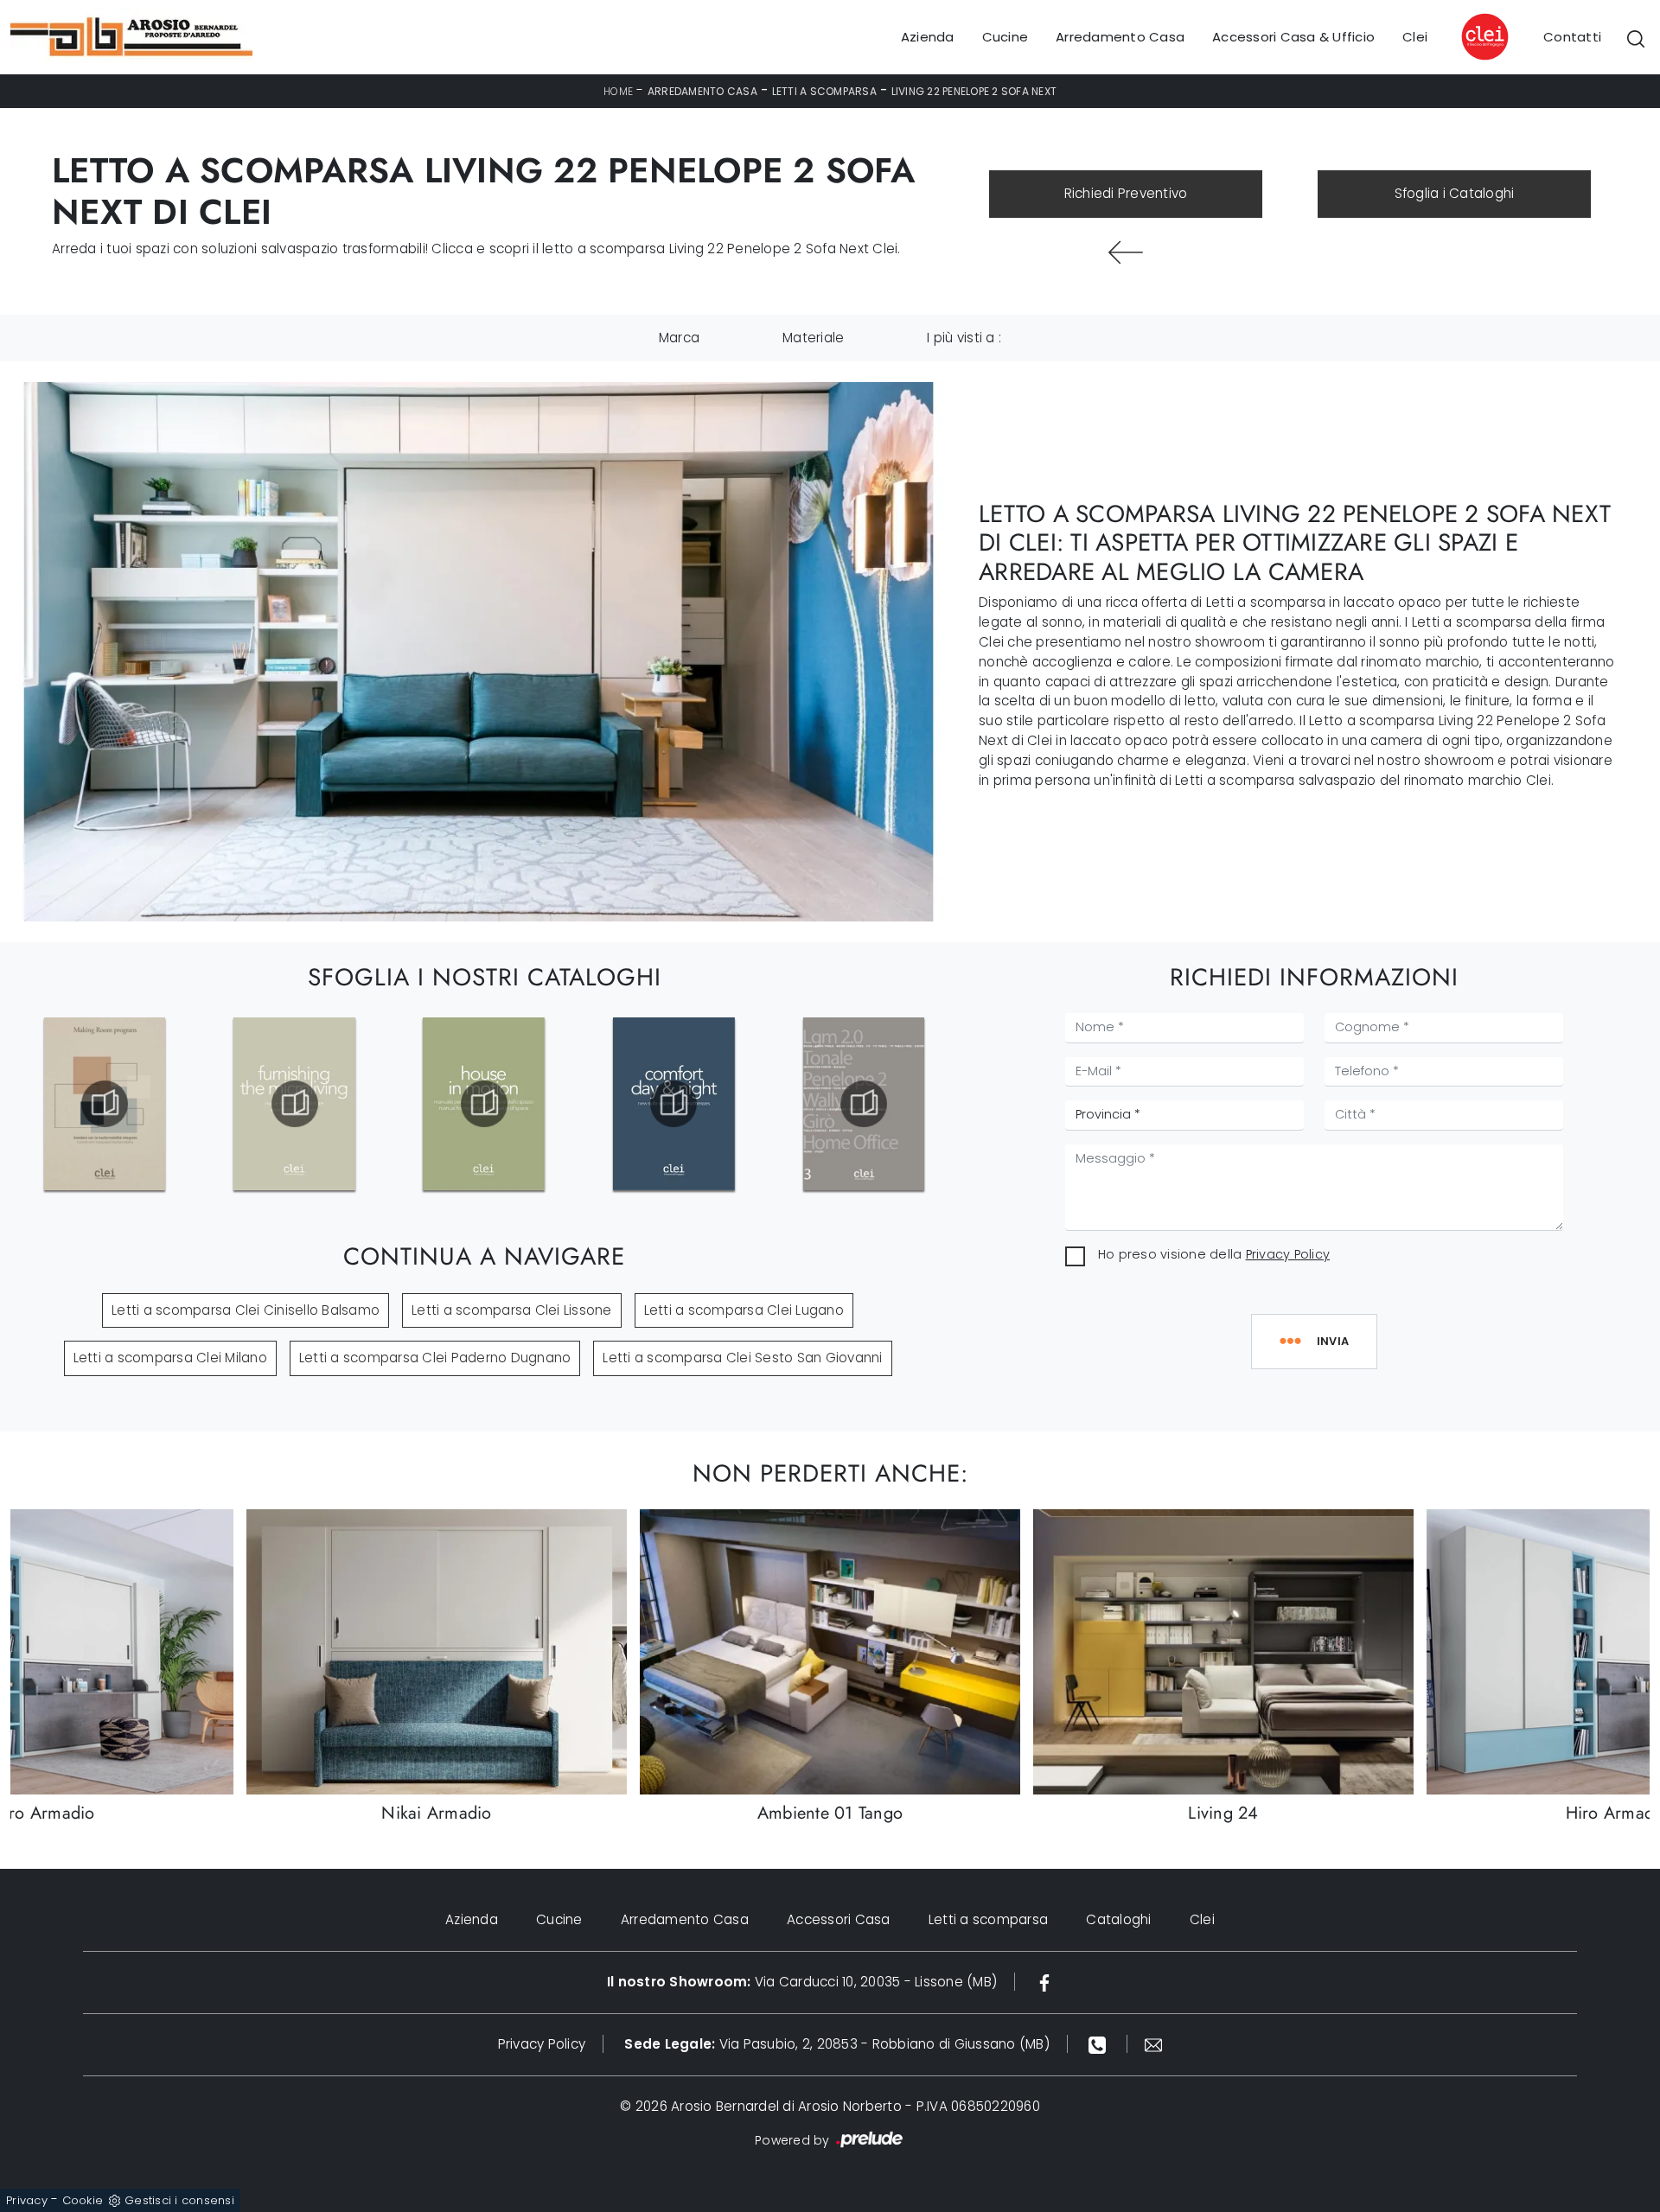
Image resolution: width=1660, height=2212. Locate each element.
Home (618, 91)
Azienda (928, 37)
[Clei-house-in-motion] (484, 1104)
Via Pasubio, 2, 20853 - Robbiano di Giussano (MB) (837, 2044)
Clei (1415, 37)
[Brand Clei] (1485, 37)
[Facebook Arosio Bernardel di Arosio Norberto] (1044, 1982)
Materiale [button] (813, 338)
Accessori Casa (839, 1919)
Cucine (1006, 37)
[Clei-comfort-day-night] (674, 1104)
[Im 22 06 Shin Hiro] (1126, 252)
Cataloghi (1118, 1919)
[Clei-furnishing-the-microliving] (294, 1104)
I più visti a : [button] (964, 338)
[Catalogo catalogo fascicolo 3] (864, 1104)
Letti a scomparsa (824, 91)
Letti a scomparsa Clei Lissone (512, 1310)
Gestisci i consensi (179, 2200)
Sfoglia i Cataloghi (1455, 193)
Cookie (83, 2200)
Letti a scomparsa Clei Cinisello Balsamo (246, 1310)
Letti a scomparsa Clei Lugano (744, 1310)
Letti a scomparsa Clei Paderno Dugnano (435, 1358)
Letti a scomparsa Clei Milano (170, 1358)
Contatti (1572, 37)
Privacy (27, 2200)
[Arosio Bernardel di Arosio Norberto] (131, 37)
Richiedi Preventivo (1126, 193)
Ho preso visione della (1214, 1254)
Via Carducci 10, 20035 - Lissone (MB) (802, 1982)
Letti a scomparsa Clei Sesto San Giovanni (742, 1358)
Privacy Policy (1288, 1254)
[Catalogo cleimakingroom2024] (105, 1104)
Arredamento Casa (1120, 37)
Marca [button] (679, 338)
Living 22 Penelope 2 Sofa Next (974, 91)
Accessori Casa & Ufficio (1293, 37)
